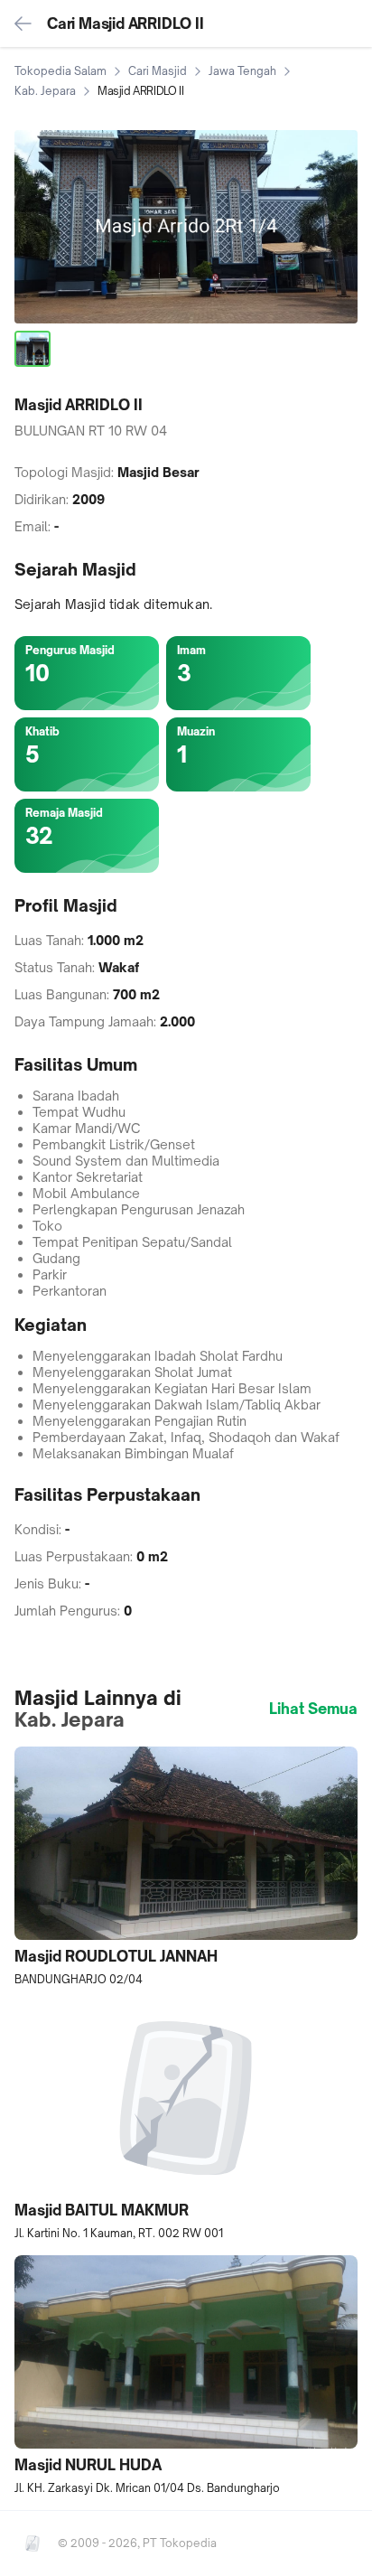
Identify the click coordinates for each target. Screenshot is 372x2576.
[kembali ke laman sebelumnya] (23, 23)
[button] (186, 1867)
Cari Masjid (158, 71)
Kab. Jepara (45, 91)
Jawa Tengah (242, 71)
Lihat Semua (313, 1709)
